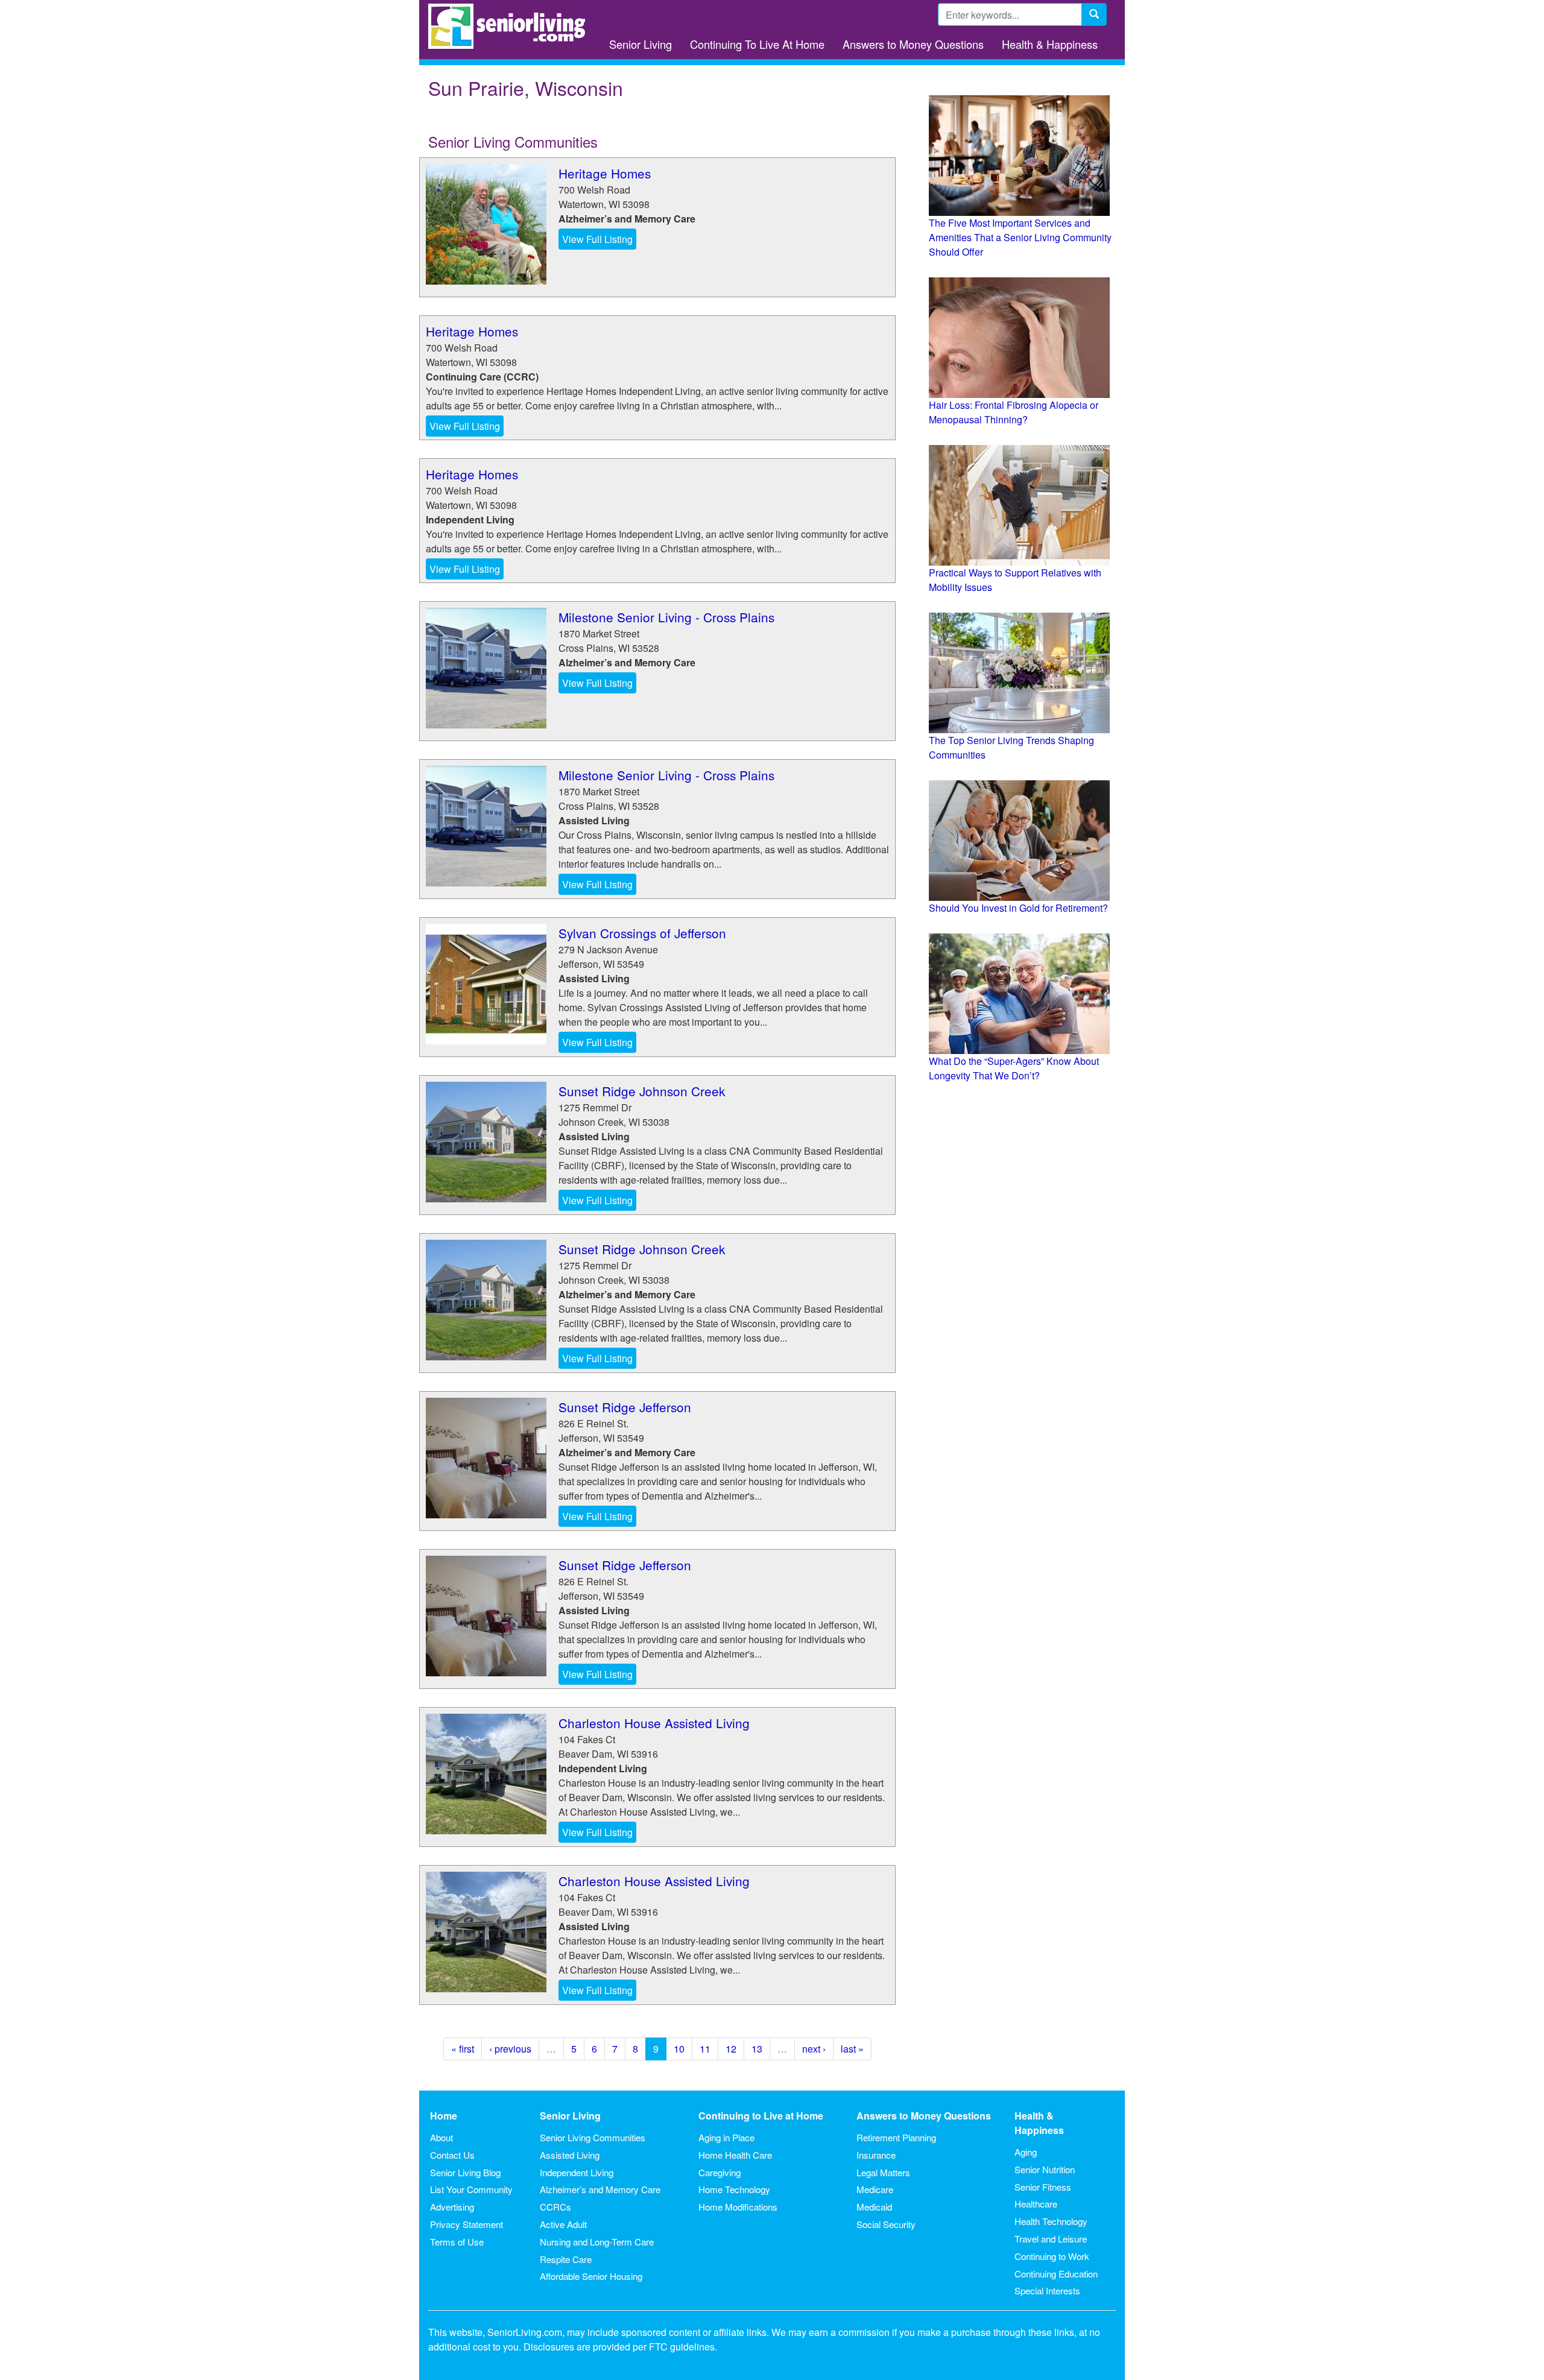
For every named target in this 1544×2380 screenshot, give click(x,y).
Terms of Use (457, 2242)
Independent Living (577, 2172)
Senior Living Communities (593, 2137)
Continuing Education (1056, 2274)
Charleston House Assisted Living (654, 1723)
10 (679, 2049)
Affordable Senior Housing (591, 2276)
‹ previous (510, 2049)
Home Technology (734, 2189)
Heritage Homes (605, 173)
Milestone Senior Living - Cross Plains (666, 617)
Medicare (875, 2189)
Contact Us (452, 2155)
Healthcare (1036, 2204)
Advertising (452, 2207)
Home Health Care (735, 2155)
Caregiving (720, 2172)
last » (852, 2049)
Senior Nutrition (1045, 2169)
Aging (1026, 2152)
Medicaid (874, 2207)
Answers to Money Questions (913, 44)
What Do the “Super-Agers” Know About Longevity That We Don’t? (1014, 1068)
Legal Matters (883, 2172)
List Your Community (471, 2189)
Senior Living (641, 44)
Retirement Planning (896, 2137)
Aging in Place (726, 2137)
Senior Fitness (1043, 2187)
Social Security (886, 2224)
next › (814, 2049)
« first (463, 2049)
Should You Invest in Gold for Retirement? (1018, 908)
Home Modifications (738, 2207)
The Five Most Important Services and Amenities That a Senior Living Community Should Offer (1020, 237)
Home (444, 2116)
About (441, 2137)
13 (757, 2049)
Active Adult (563, 2224)
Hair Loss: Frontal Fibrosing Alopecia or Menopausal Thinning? (1014, 412)
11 (705, 2049)
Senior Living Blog (465, 2172)
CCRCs (555, 2207)
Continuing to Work (1052, 2256)
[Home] (511, 26)
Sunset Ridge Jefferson (625, 1407)
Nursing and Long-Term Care (597, 2242)
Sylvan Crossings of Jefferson (642, 933)
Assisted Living (570, 2155)
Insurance (876, 2155)
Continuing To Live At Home (757, 44)
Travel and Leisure (1051, 2239)
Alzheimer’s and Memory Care (600, 2189)
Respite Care (566, 2259)
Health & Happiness (1050, 44)
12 (731, 2049)
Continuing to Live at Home (761, 2116)
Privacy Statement (467, 2224)
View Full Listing (597, 239)
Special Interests (1047, 2290)
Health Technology (1051, 2221)
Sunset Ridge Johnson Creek (642, 1091)
